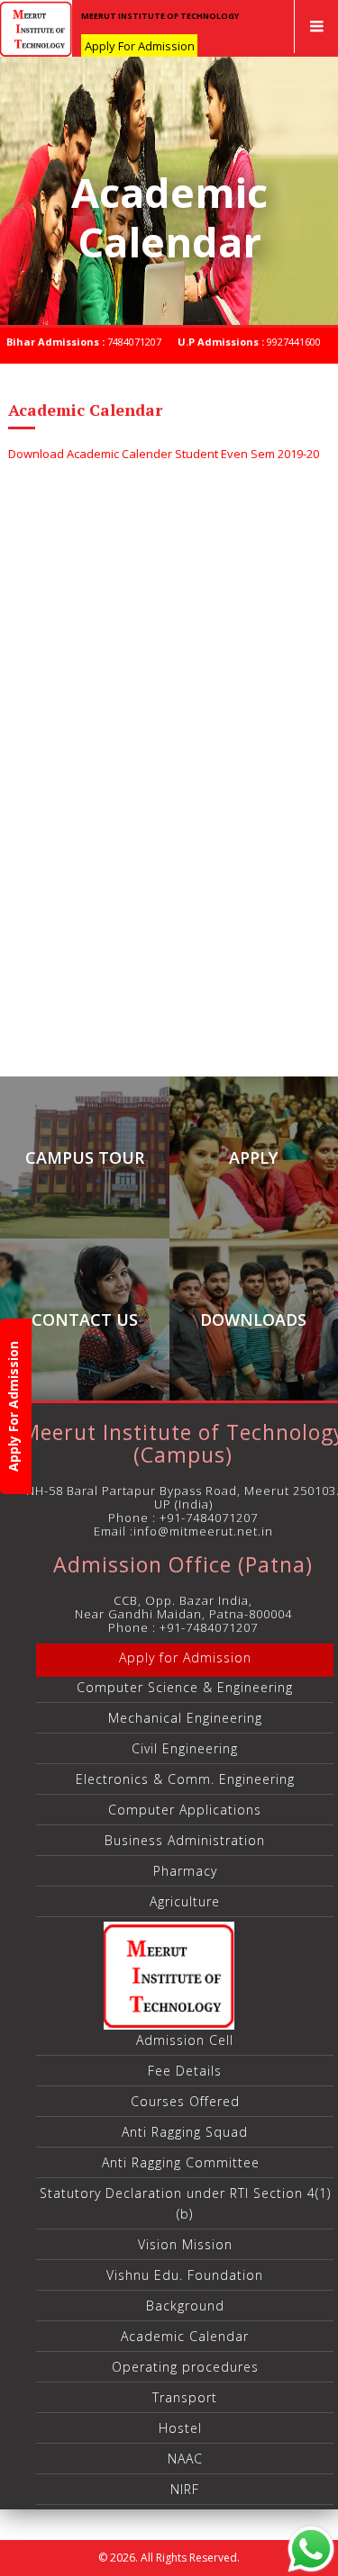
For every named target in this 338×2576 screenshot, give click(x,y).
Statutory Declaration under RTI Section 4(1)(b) (185, 2203)
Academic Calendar (185, 2336)
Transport (185, 2397)
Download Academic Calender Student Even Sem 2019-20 (164, 454)
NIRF (185, 2489)
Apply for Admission (185, 1657)
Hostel (185, 2428)
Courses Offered (185, 2101)
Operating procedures (185, 2367)
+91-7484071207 (209, 1518)
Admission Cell (185, 2040)
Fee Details (185, 2071)
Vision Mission (185, 2244)
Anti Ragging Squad (185, 2132)
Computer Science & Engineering (185, 1687)
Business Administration (185, 1840)
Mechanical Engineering (185, 1718)
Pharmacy (185, 1871)
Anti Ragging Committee (185, 2162)
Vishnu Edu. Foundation (185, 2275)
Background (185, 2306)
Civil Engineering (185, 1748)
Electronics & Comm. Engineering (185, 1779)
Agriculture (185, 1901)
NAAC (185, 2459)
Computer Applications (185, 1810)
